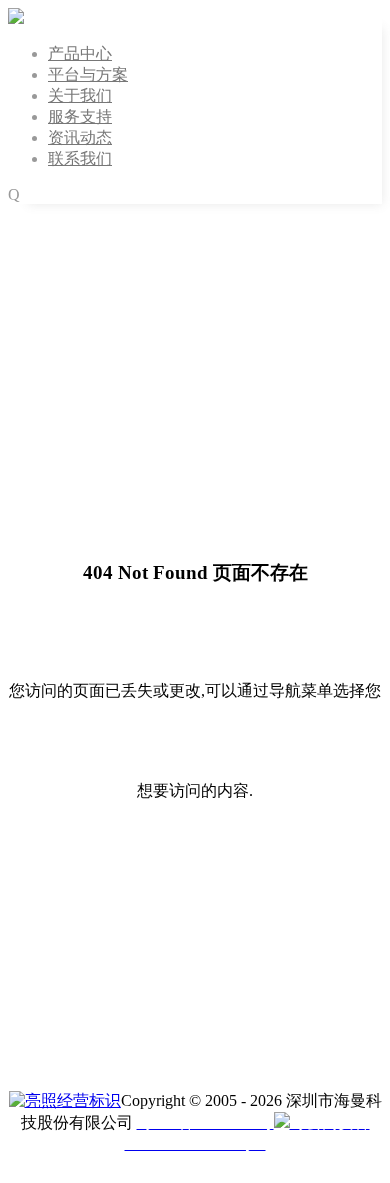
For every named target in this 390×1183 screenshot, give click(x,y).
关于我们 (80, 95)
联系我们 (80, 158)
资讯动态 (80, 137)
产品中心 (80, 53)
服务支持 (80, 116)
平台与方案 (88, 74)
